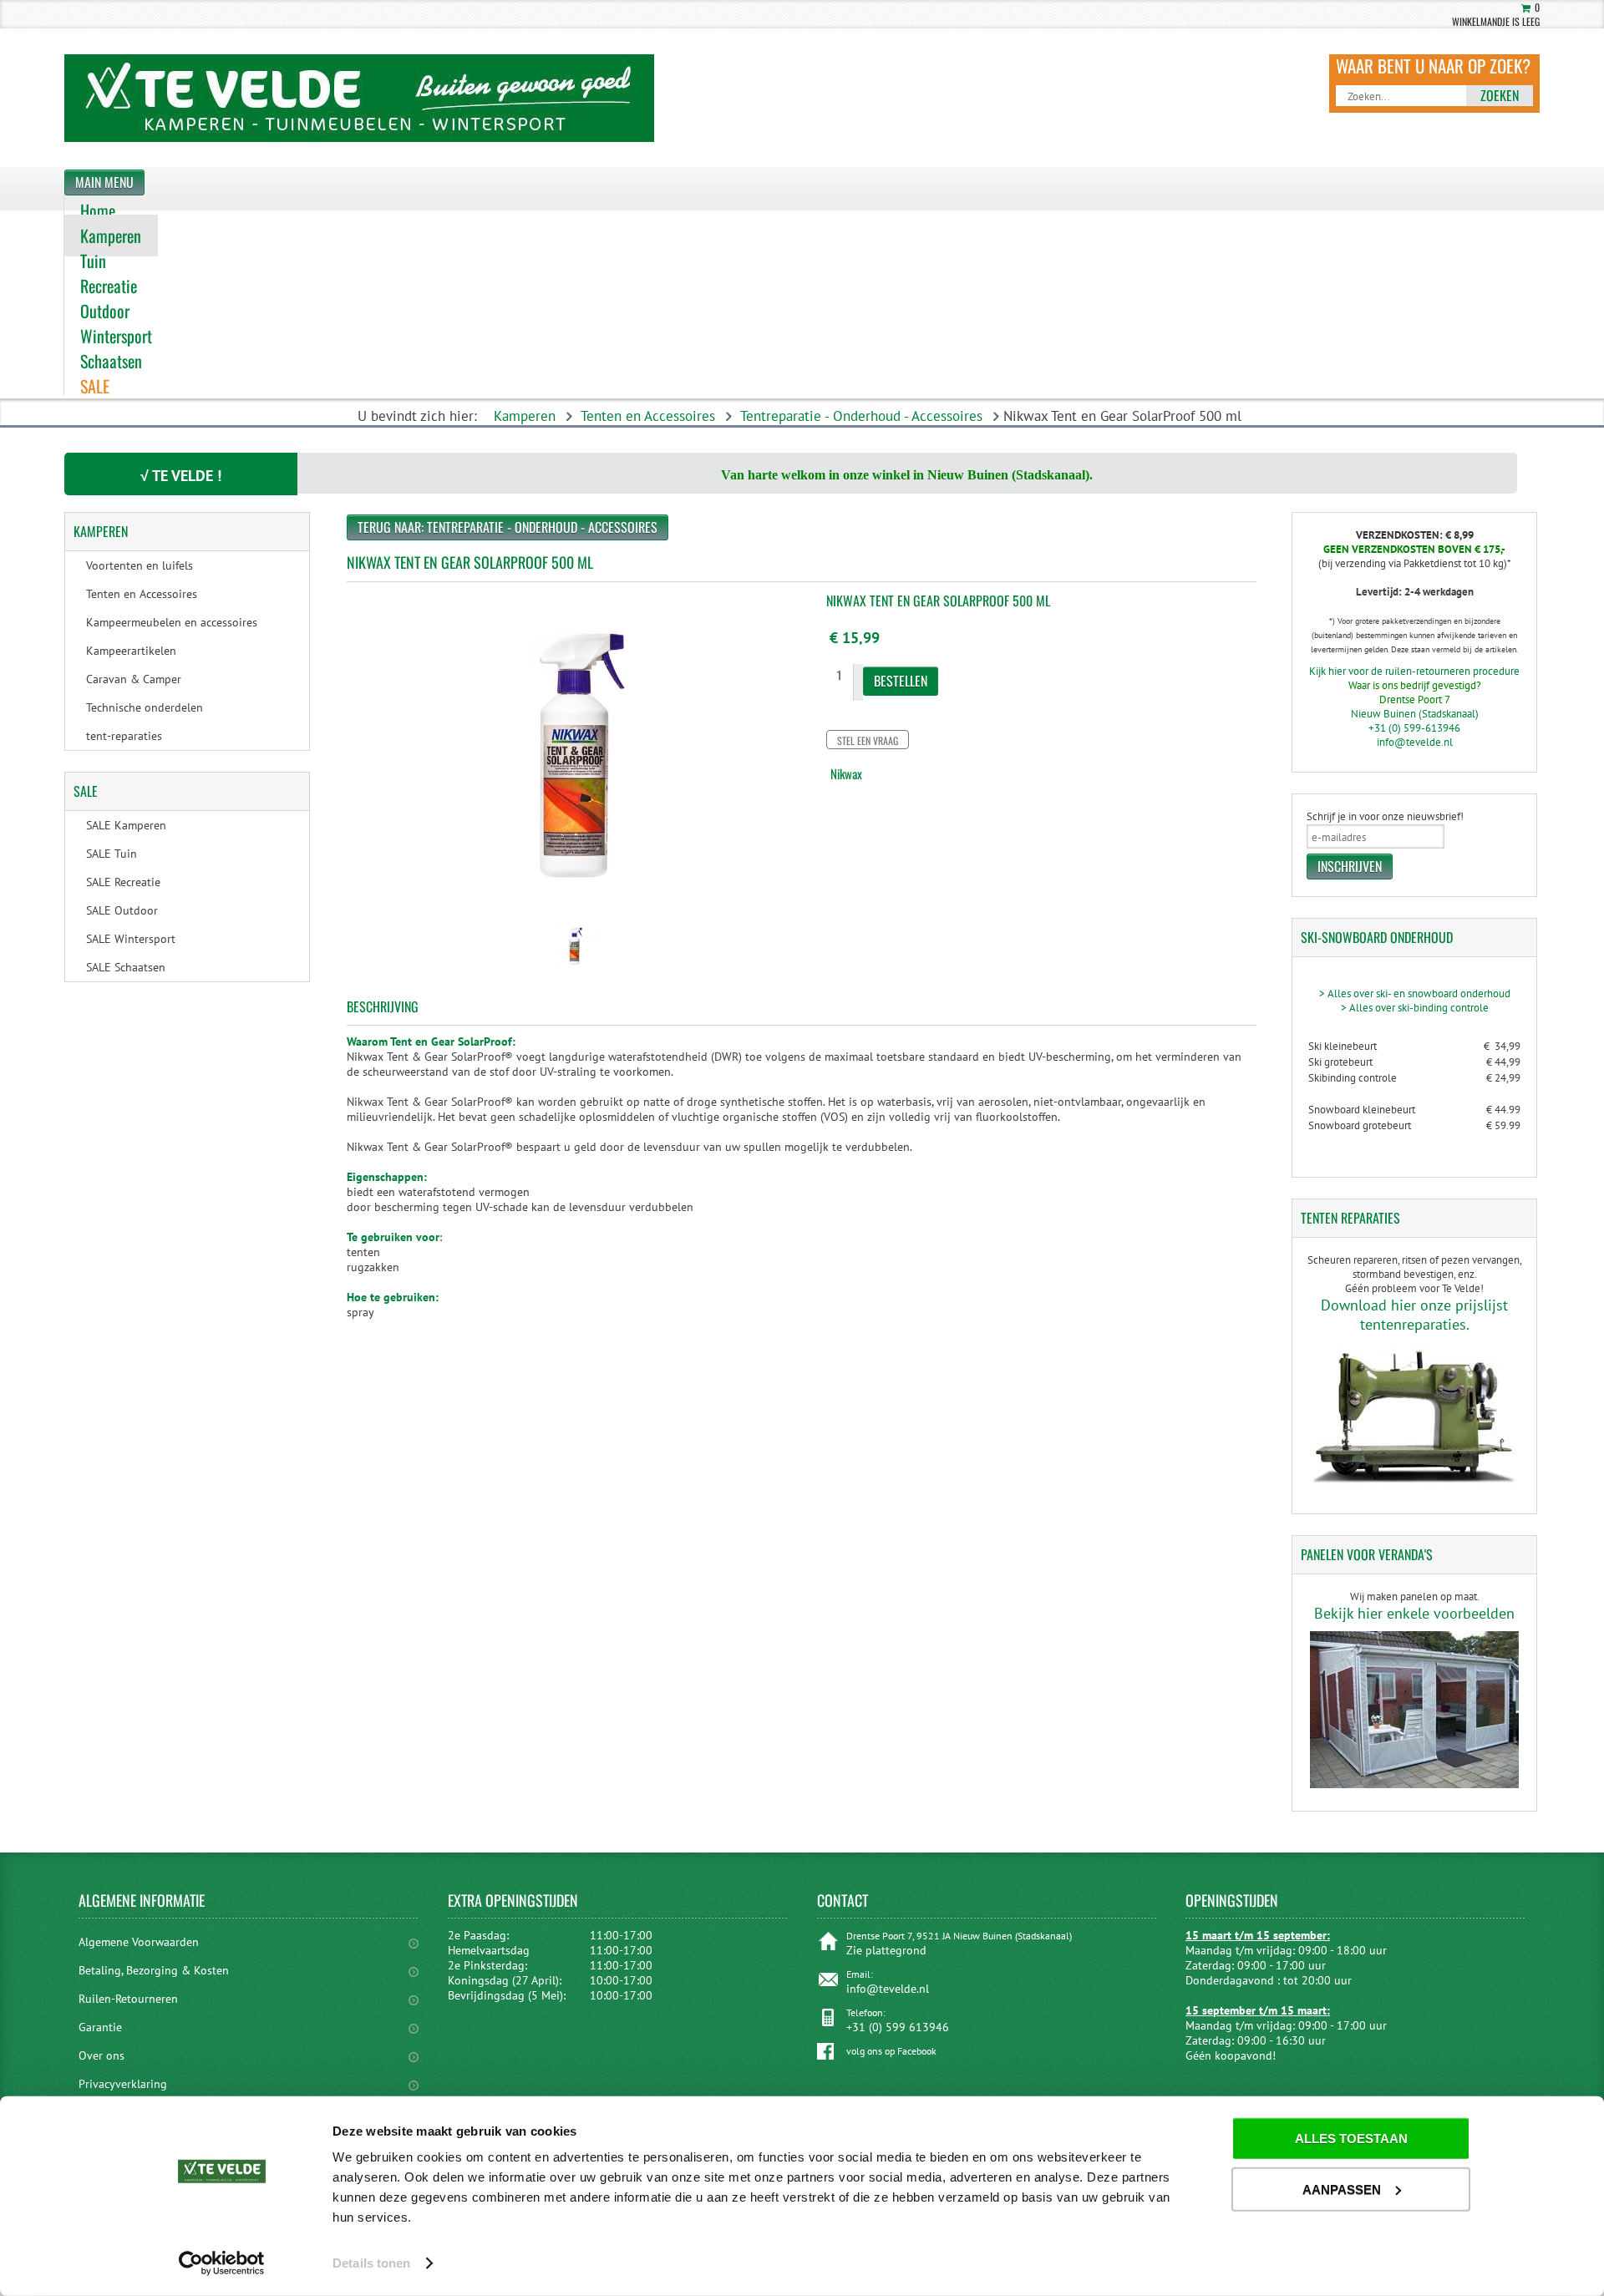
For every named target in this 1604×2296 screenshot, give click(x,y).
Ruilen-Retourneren (128, 1999)
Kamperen (525, 416)
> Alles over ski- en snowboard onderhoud (1415, 993)
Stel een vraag (868, 740)
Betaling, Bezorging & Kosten (154, 1970)
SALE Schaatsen (126, 967)
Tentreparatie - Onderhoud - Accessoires (861, 416)
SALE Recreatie (123, 882)
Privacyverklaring (123, 2084)
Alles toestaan (1351, 2139)
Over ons (102, 2055)
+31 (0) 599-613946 (1414, 728)
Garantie (100, 2027)
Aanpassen (1342, 2189)
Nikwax (846, 773)
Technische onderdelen (145, 707)
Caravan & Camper (134, 679)
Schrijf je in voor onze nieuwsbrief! (1385, 816)
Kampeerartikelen (131, 651)
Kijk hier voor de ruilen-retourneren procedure (1414, 671)
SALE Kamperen (126, 825)
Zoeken (1500, 95)
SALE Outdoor (122, 910)
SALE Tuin (112, 854)
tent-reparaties (124, 736)
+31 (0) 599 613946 (898, 2027)
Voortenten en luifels (140, 565)
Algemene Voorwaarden (139, 1942)
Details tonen (371, 2263)
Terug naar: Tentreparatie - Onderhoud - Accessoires (508, 527)
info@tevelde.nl (1415, 742)
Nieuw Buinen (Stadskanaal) (1415, 714)
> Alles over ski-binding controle (1415, 1008)
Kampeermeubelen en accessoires (172, 622)
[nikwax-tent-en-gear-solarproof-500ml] (574, 971)
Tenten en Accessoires (648, 416)
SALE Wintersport (131, 939)
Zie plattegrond (886, 1950)
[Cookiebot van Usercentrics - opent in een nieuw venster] (222, 2263)
